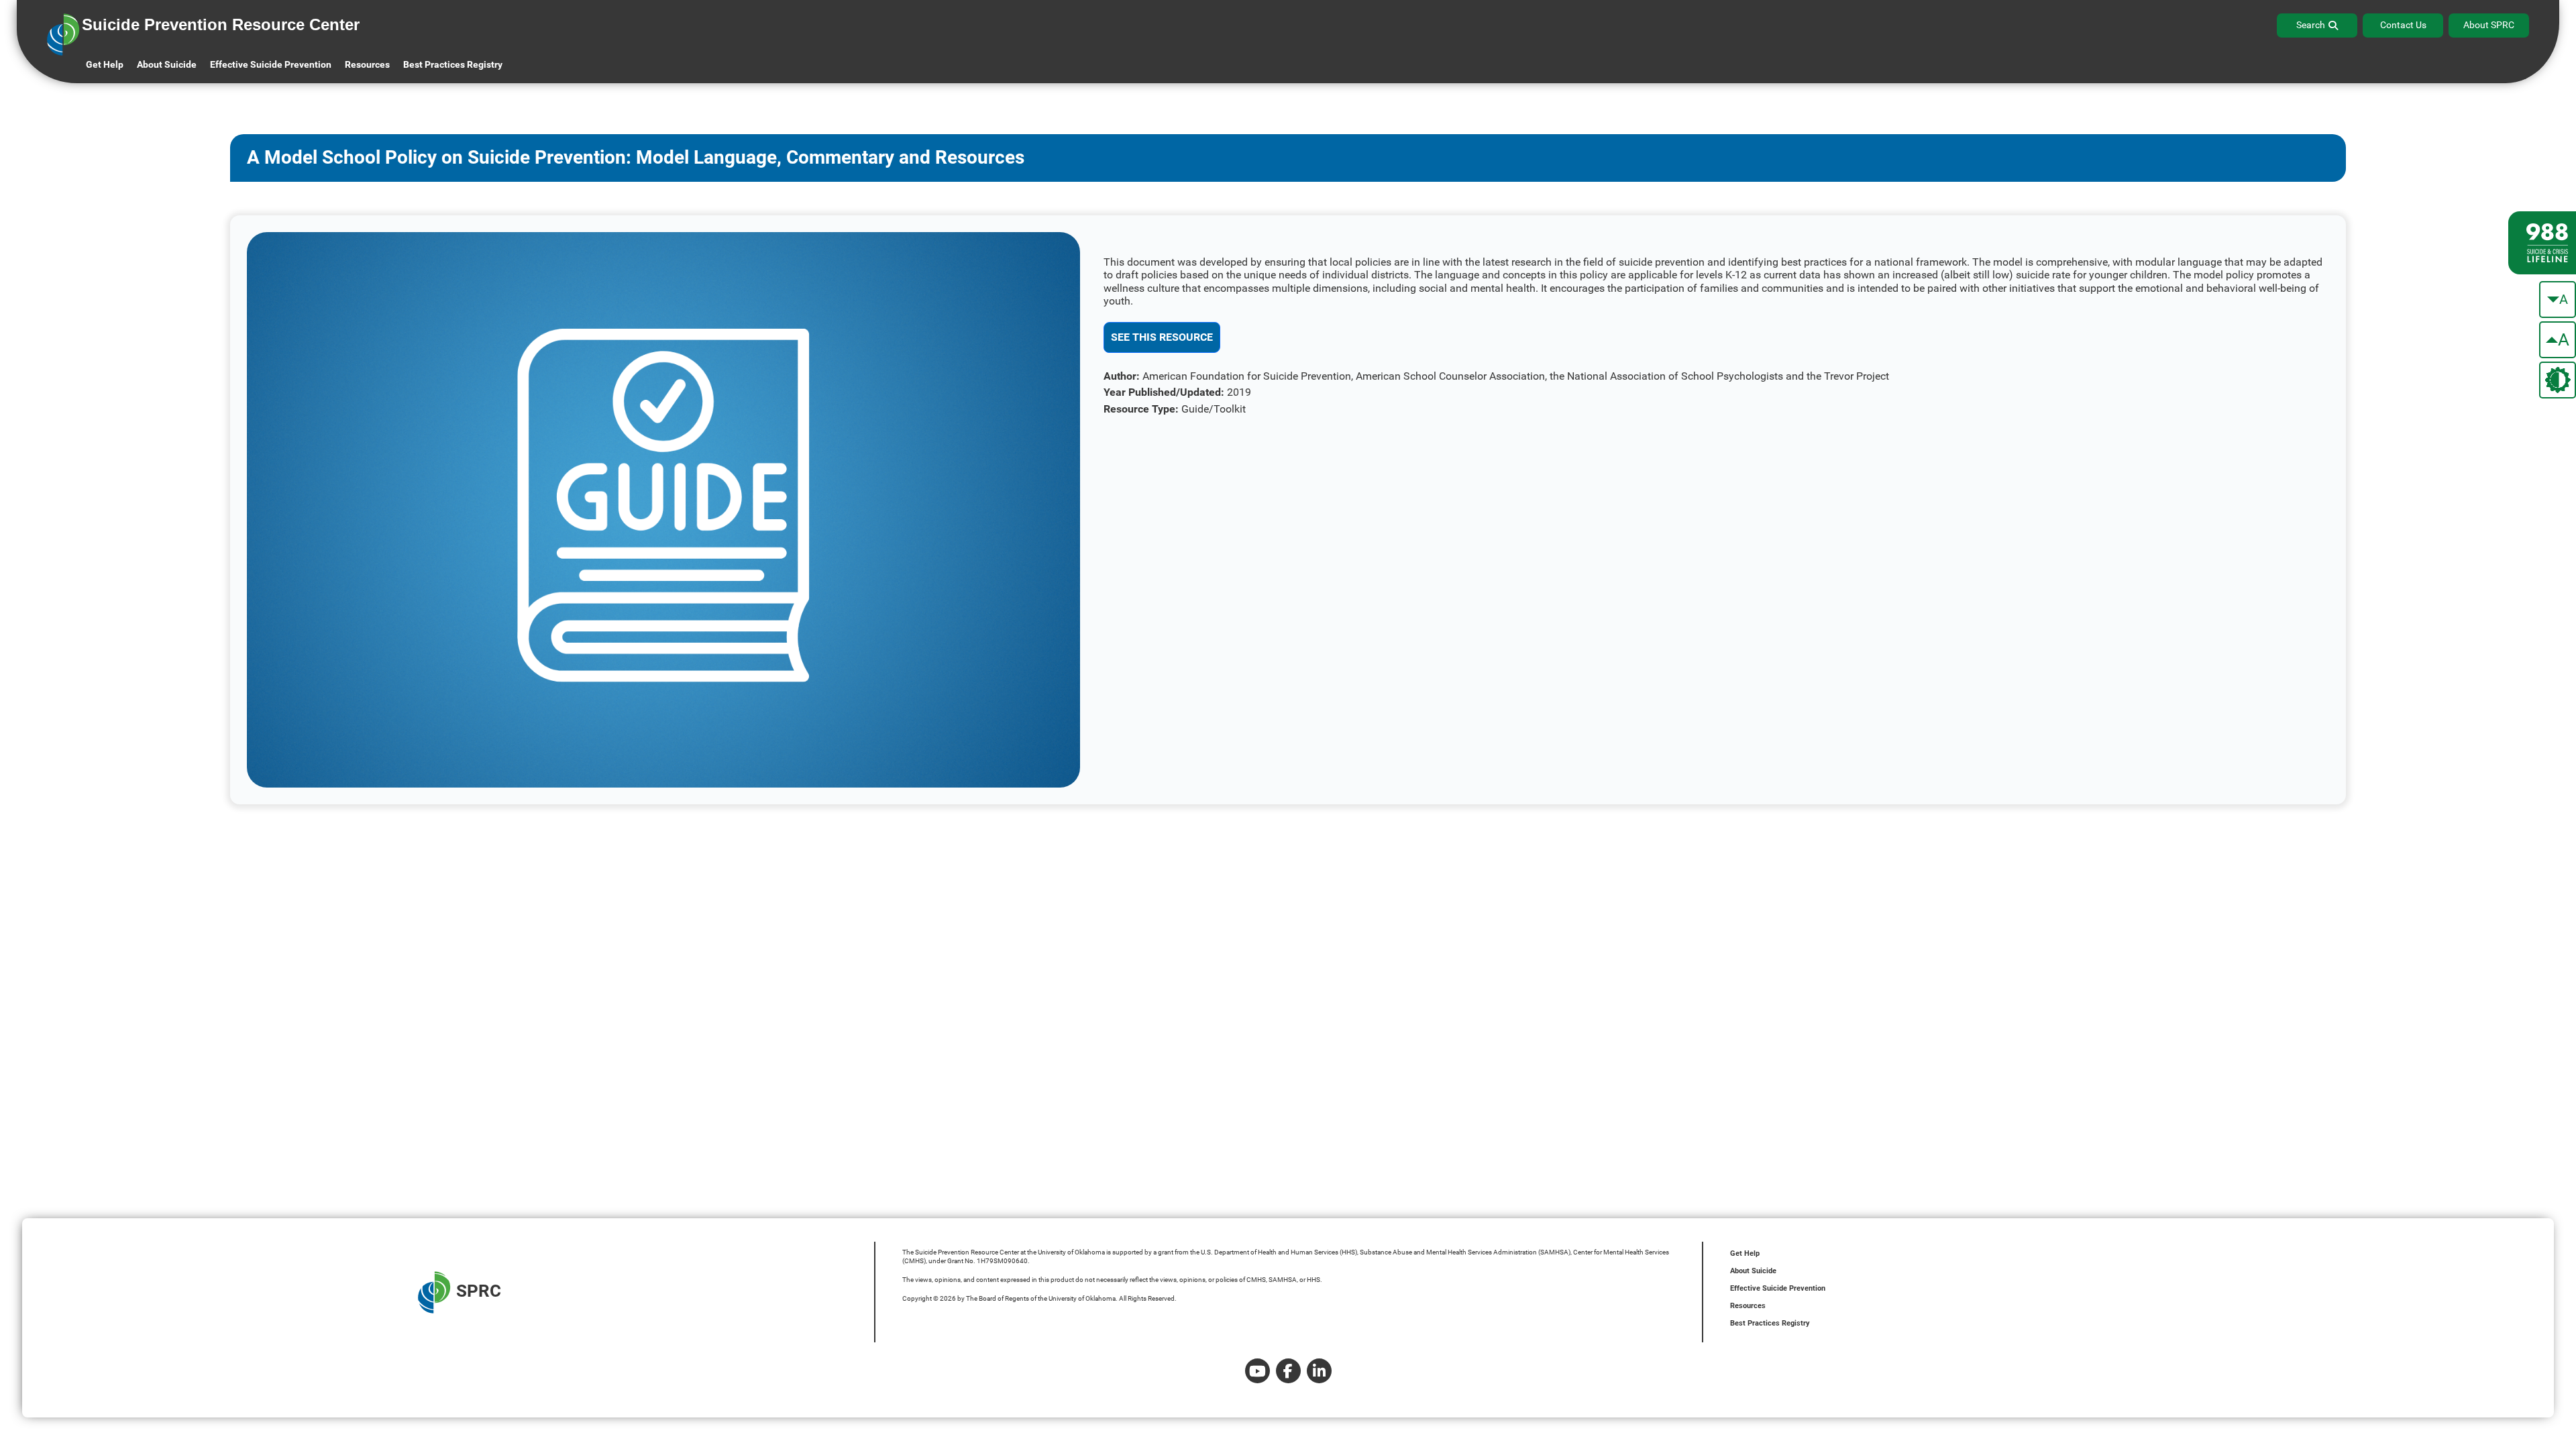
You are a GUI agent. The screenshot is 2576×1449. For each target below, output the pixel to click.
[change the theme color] (2558, 380)
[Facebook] (1288, 1371)
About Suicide (167, 64)
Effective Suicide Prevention (1778, 1288)
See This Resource (1162, 337)
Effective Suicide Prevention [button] (271, 64)
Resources (1748, 1306)
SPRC (479, 1291)
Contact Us (2403, 25)
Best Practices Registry (453, 64)
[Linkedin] (1319, 1371)
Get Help (105, 64)
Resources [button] (367, 64)
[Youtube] (1257, 1371)
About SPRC (2489, 25)
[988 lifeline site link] (2542, 243)
